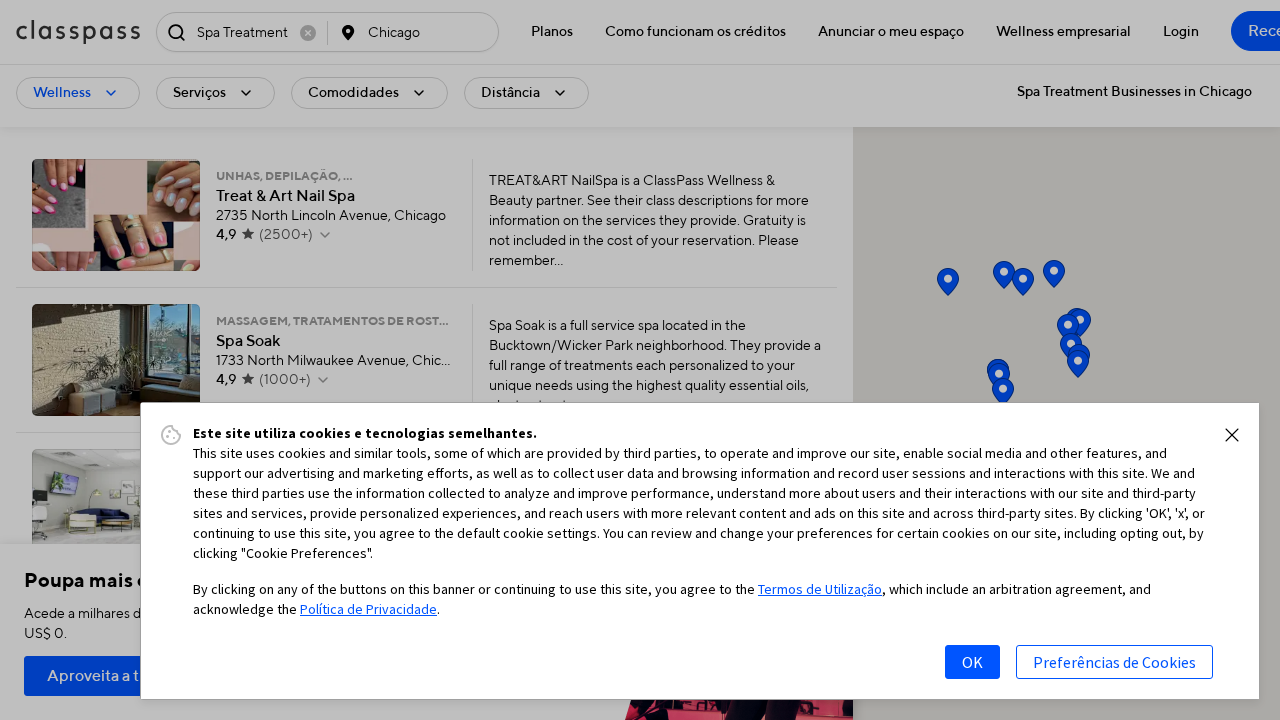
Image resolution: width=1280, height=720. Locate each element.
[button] (1232, 435)
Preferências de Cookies (1114, 662)
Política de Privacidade (368, 609)
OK (972, 662)
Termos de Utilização (820, 589)
